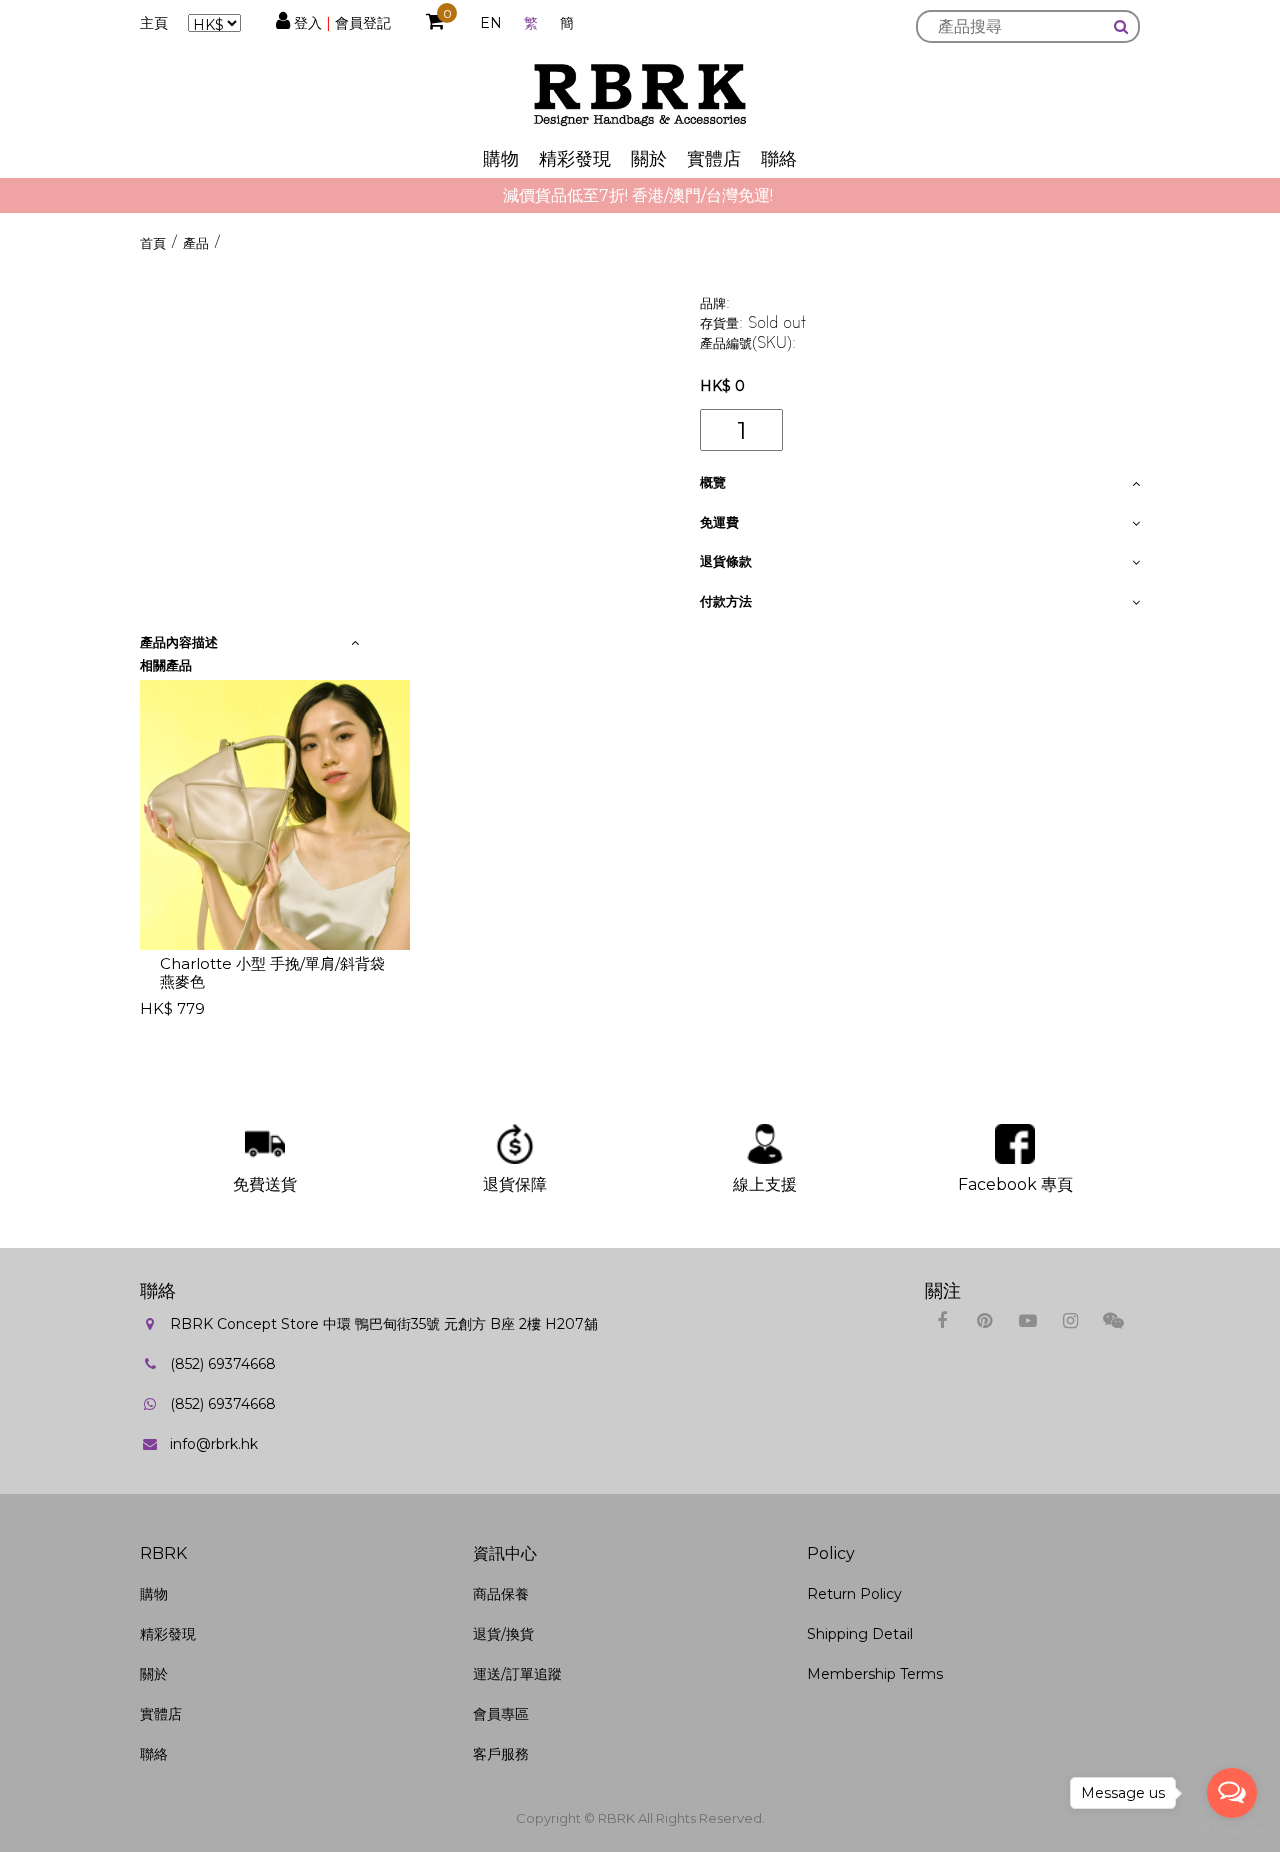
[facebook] (941, 1320)
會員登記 (363, 23)
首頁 (153, 242)
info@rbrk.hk (214, 1444)
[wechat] (1113, 1320)
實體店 (714, 159)
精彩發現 (575, 159)
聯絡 (779, 159)
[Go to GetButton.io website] (1232, 1831)
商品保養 (501, 1594)
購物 (501, 159)
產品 (196, 242)
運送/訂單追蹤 (517, 1674)
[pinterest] (984, 1320)
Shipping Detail (860, 1634)
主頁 (154, 23)
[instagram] (1070, 1320)
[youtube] (1027, 1320)
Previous (104, 853)
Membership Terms (875, 1674)
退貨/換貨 (503, 1634)
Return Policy (854, 1594)
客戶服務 (501, 1754)
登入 (308, 23)
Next (1026, 853)
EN (491, 23)
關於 (649, 159)
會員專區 (501, 1714)
